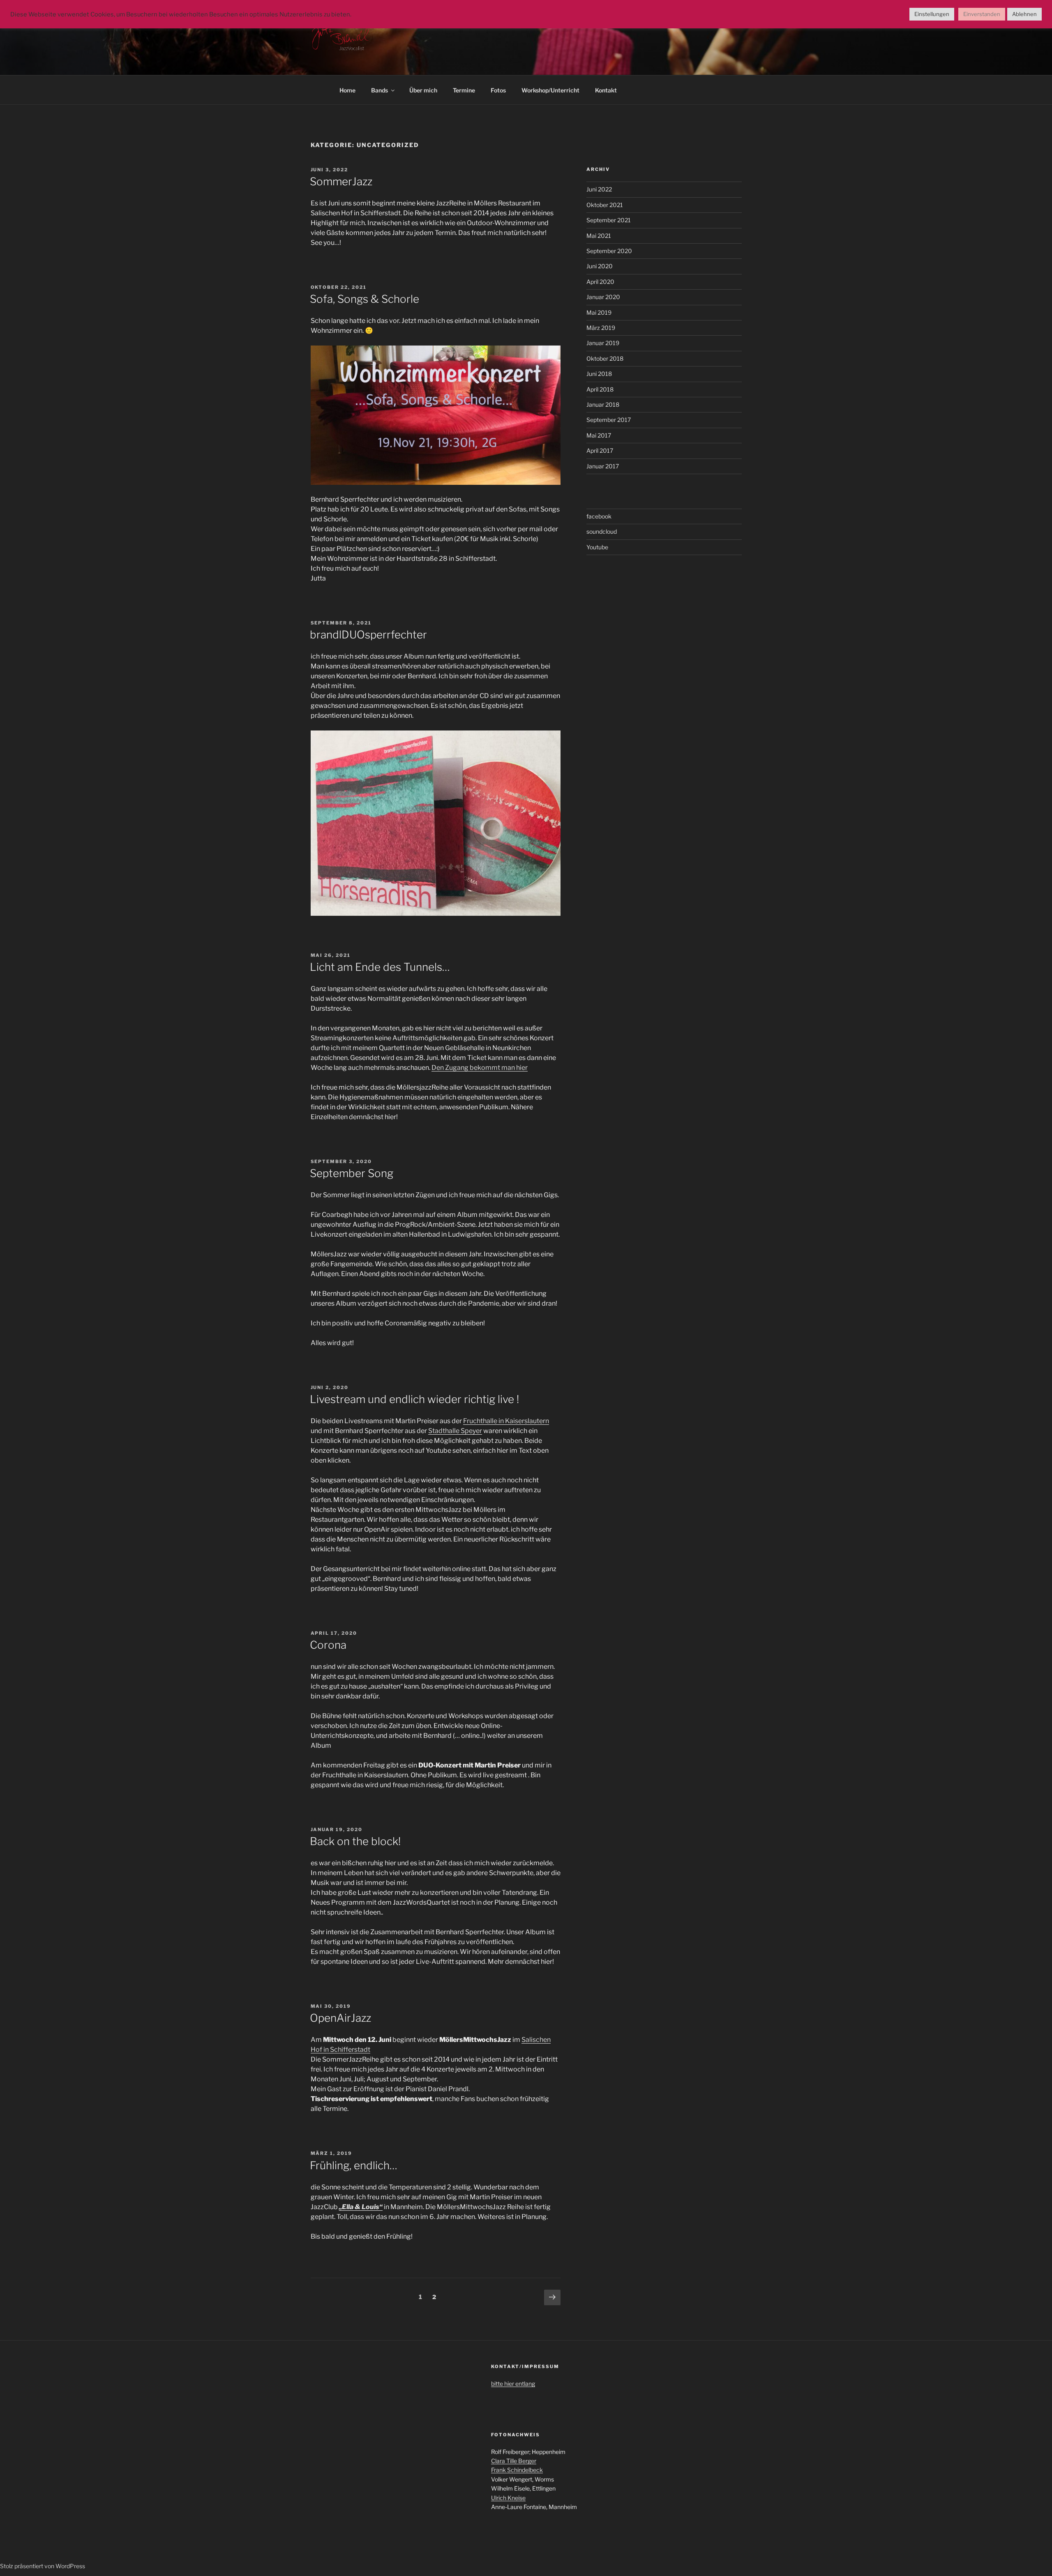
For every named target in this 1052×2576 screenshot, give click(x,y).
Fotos (498, 90)
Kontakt (606, 90)
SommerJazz (341, 181)
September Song (352, 1173)
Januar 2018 (603, 404)
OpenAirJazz (340, 2018)
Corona (328, 1645)
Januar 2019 (603, 343)
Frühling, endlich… (354, 2165)
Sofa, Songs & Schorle (365, 299)
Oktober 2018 (605, 358)
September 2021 (609, 220)
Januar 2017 (603, 466)
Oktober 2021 (605, 205)
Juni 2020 (600, 266)
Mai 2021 (599, 236)
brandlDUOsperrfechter (368, 635)
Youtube (597, 547)
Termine (464, 90)
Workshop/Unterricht (550, 90)
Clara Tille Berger (514, 2461)
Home (347, 90)
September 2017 (609, 420)
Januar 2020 (603, 297)
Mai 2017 (599, 435)
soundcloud (602, 531)
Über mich (423, 90)
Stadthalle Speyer (455, 1431)
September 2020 (609, 251)
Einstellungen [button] (932, 14)
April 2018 (600, 389)
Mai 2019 (599, 312)
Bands (380, 90)
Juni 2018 (599, 374)
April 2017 (600, 450)
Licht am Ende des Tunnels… (380, 967)
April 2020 (600, 282)
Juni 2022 (599, 189)
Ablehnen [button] (1024, 14)
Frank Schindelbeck (517, 2470)
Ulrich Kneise (508, 2498)
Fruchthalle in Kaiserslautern (506, 1421)
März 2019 (601, 328)
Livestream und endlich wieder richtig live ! (414, 1399)
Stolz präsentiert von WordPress (43, 2566)
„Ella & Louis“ (361, 2207)
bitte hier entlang (513, 2384)
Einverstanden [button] (982, 14)
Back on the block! (355, 1841)
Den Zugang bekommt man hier (480, 1068)
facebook (599, 516)
